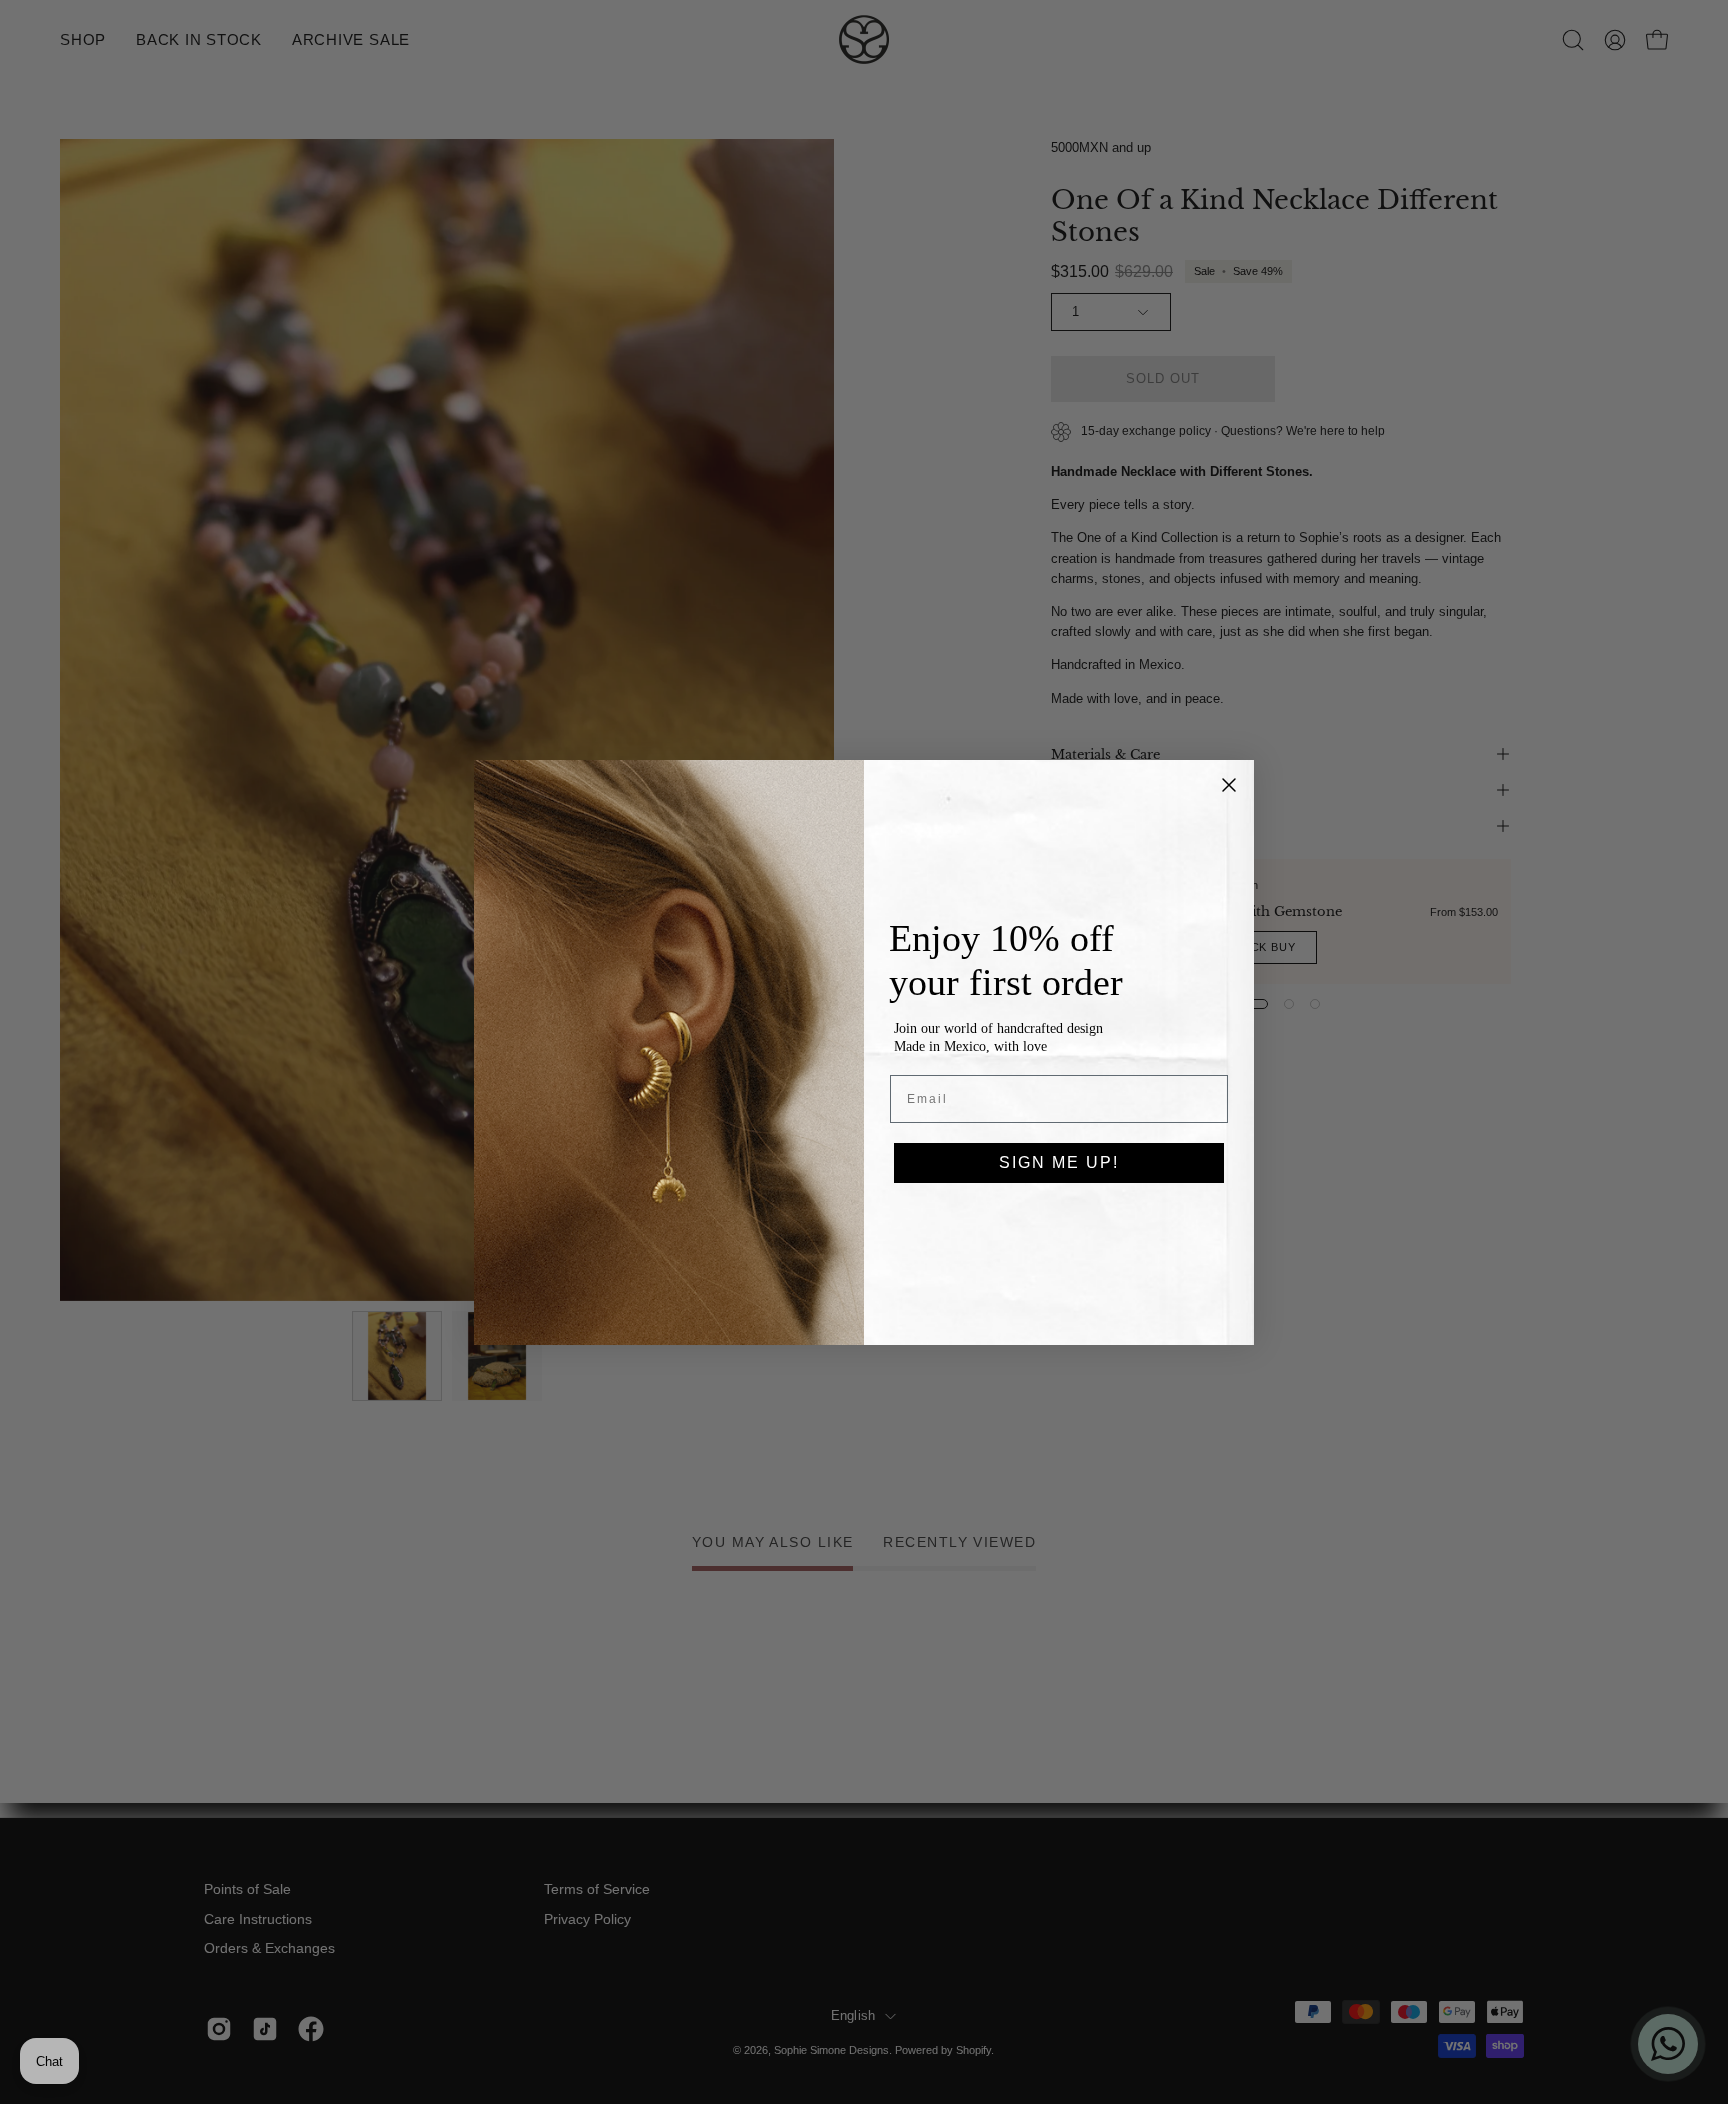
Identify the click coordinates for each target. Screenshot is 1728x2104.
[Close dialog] (1229, 785)
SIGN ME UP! (1059, 1162)
